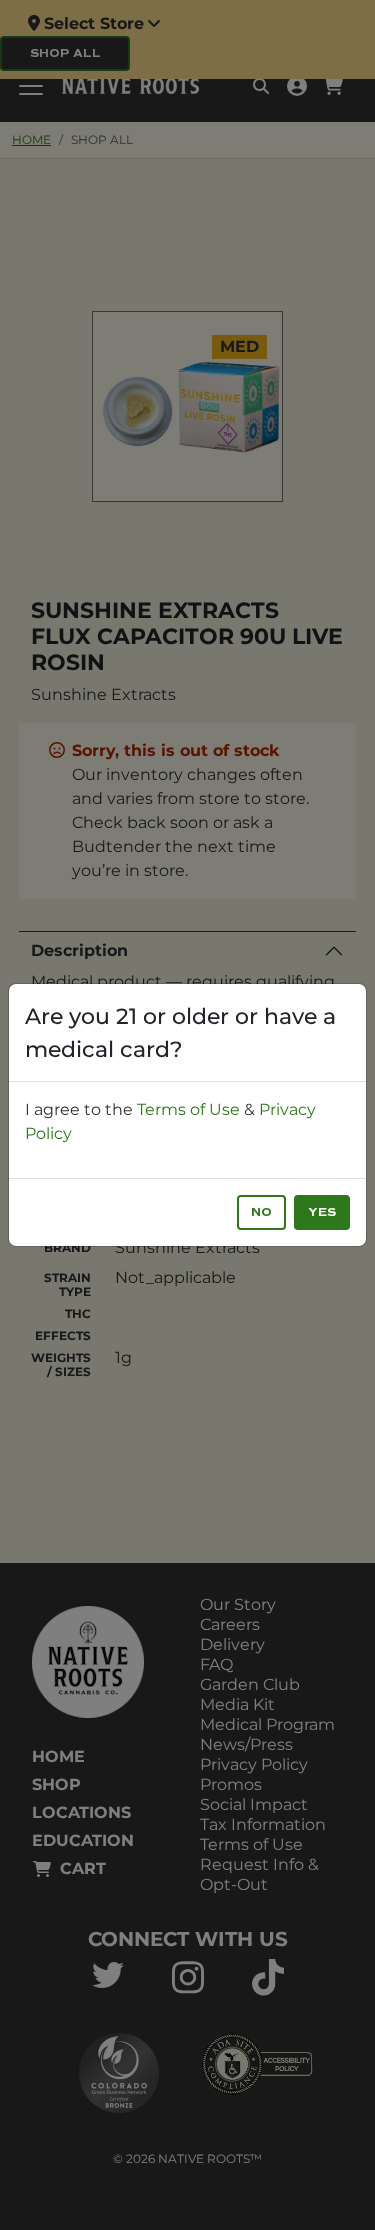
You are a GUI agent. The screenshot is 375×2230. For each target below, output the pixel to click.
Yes (322, 1212)
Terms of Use (188, 1109)
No (261, 1212)
